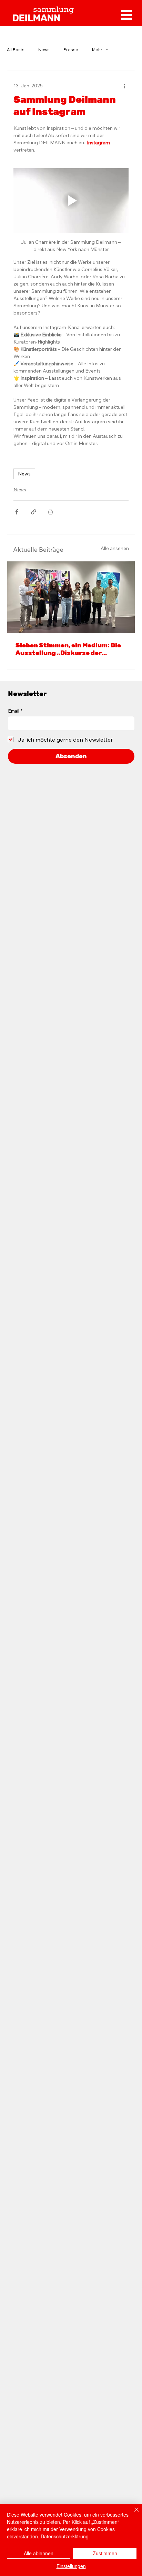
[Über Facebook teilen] (17, 512)
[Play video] (71, 201)
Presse (71, 50)
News (44, 50)
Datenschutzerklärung (65, 2536)
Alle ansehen (115, 548)
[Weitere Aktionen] (124, 86)
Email (15, 711)
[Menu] (126, 15)
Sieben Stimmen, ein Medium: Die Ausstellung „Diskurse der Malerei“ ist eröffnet (68, 649)
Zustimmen (105, 2553)
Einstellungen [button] (71, 2566)
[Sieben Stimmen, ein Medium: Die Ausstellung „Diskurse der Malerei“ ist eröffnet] (71, 597)
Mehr (97, 50)
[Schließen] (132, 2514)
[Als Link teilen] (34, 512)
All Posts (16, 50)
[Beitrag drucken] (50, 512)
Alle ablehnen (39, 2553)
